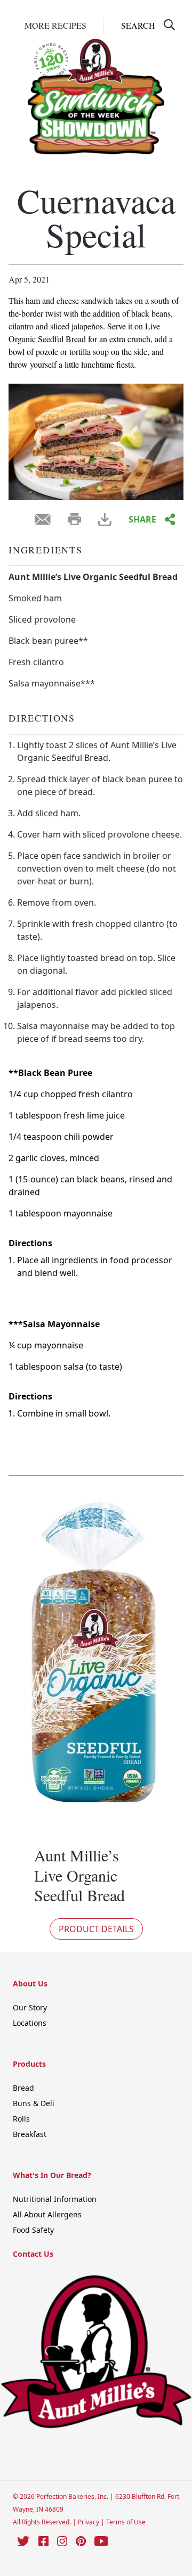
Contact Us (33, 2254)
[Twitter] (23, 2541)
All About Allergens (47, 2214)
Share (142, 519)
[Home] (96, 86)
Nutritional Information (55, 2199)
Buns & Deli (34, 2103)
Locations (30, 2023)
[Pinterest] (81, 2541)
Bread (23, 2088)
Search (138, 25)
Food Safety (33, 2230)
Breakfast (30, 2134)
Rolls (21, 2119)
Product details (96, 1929)
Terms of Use (126, 2522)
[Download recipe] (105, 520)
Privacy (89, 2522)
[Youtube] (101, 2541)
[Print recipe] (75, 519)
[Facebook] (43, 2541)
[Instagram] (62, 2541)
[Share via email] (43, 519)
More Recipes (55, 25)
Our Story (30, 2007)
